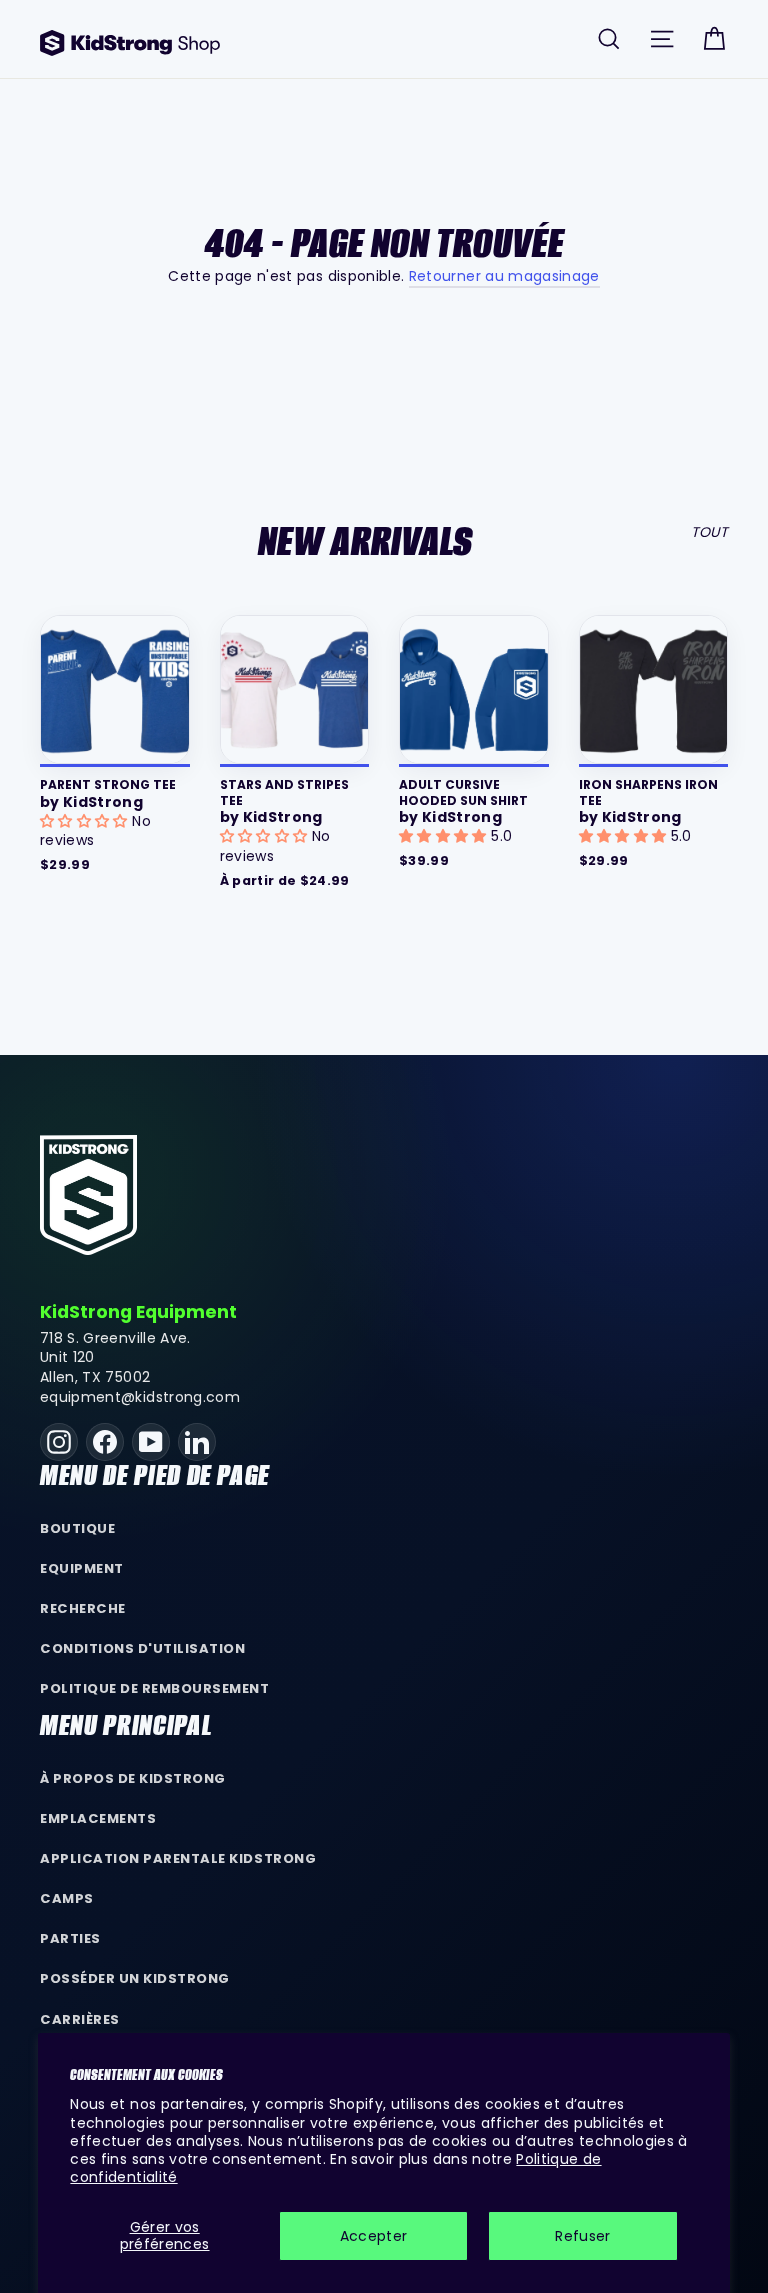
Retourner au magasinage (504, 276)
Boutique (77, 1528)
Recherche (83, 1608)
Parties (70, 1938)
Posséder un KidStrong (135, 1978)
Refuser (582, 2236)
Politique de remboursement (155, 1688)
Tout (709, 532)
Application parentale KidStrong (178, 1858)
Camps (67, 1898)
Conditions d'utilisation (143, 1648)
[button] (86, 821)
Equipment (82, 1568)
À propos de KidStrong (133, 1778)
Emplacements (98, 1818)
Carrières (80, 2019)
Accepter (374, 2236)
